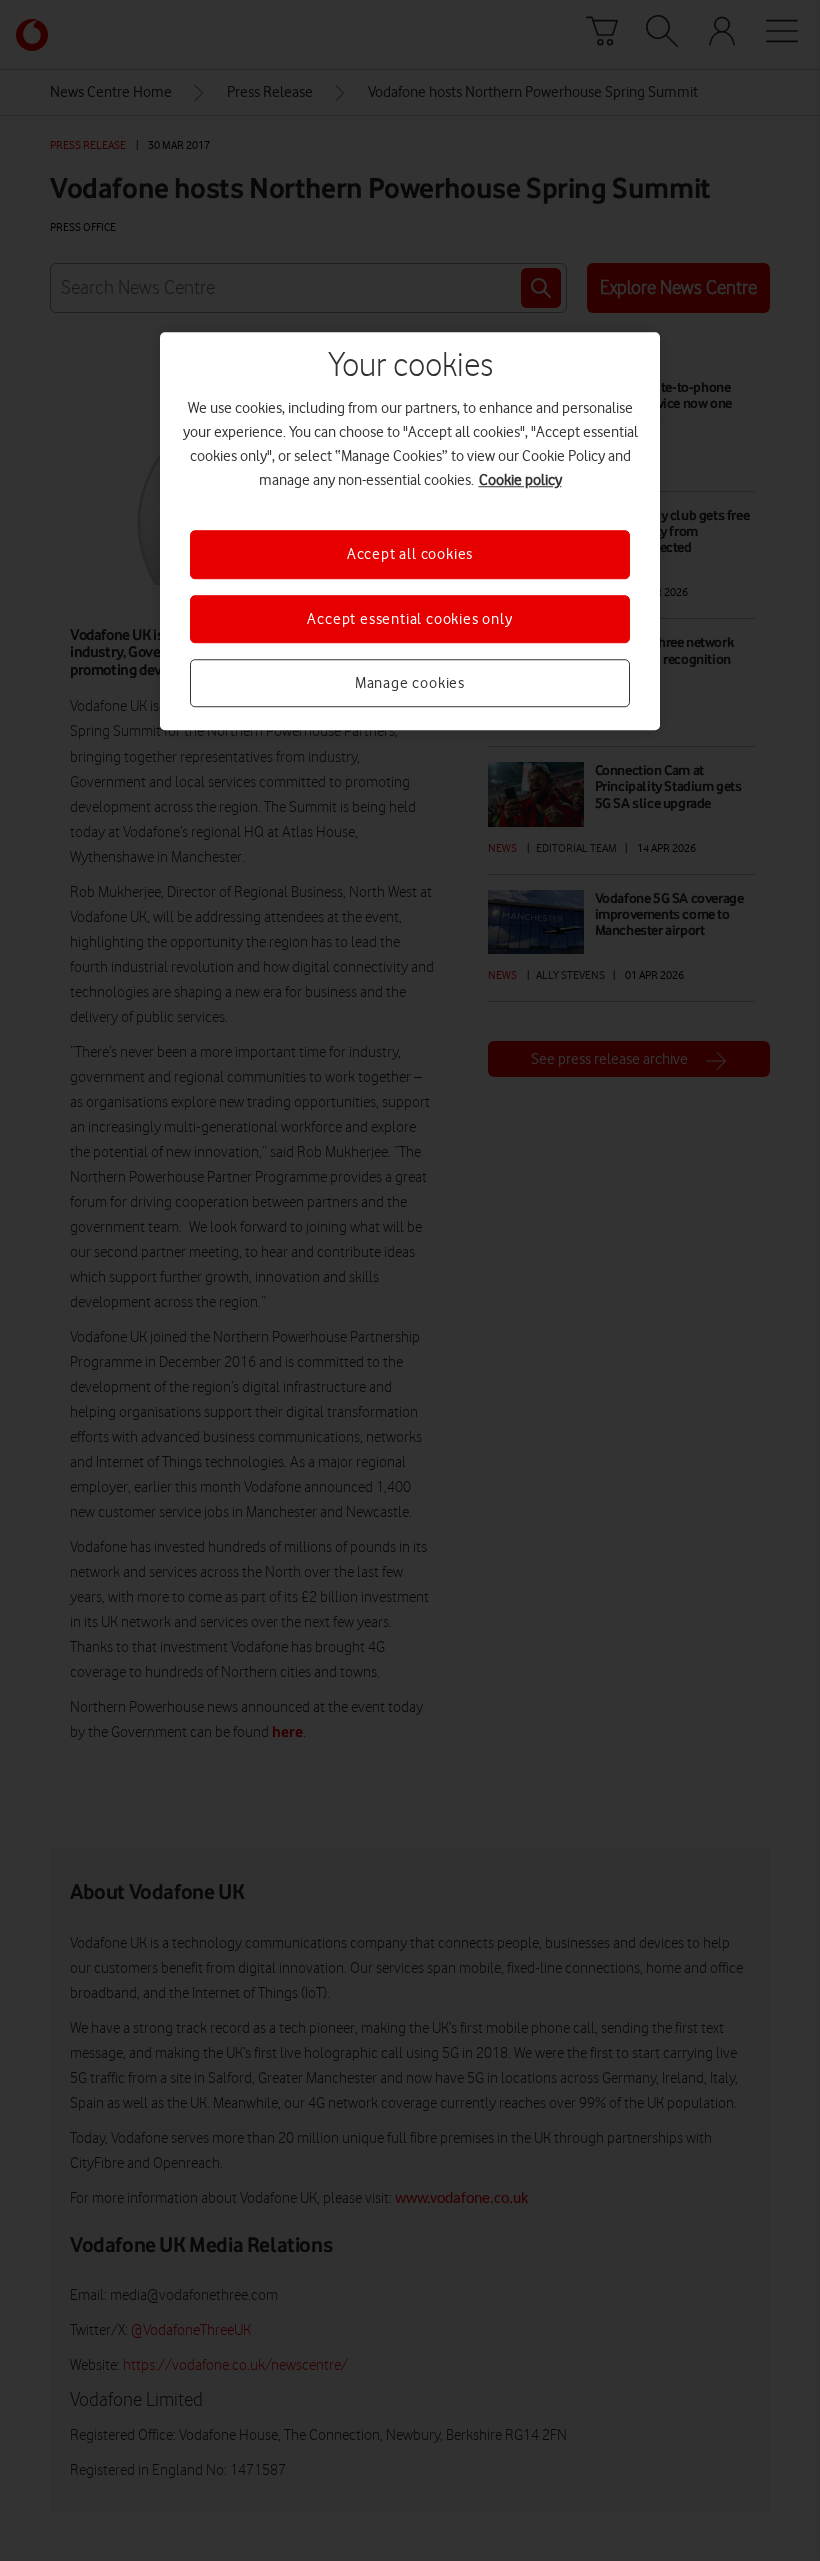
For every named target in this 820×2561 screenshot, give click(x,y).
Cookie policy (520, 480)
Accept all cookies (410, 554)
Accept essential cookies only (409, 619)
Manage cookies (410, 683)
